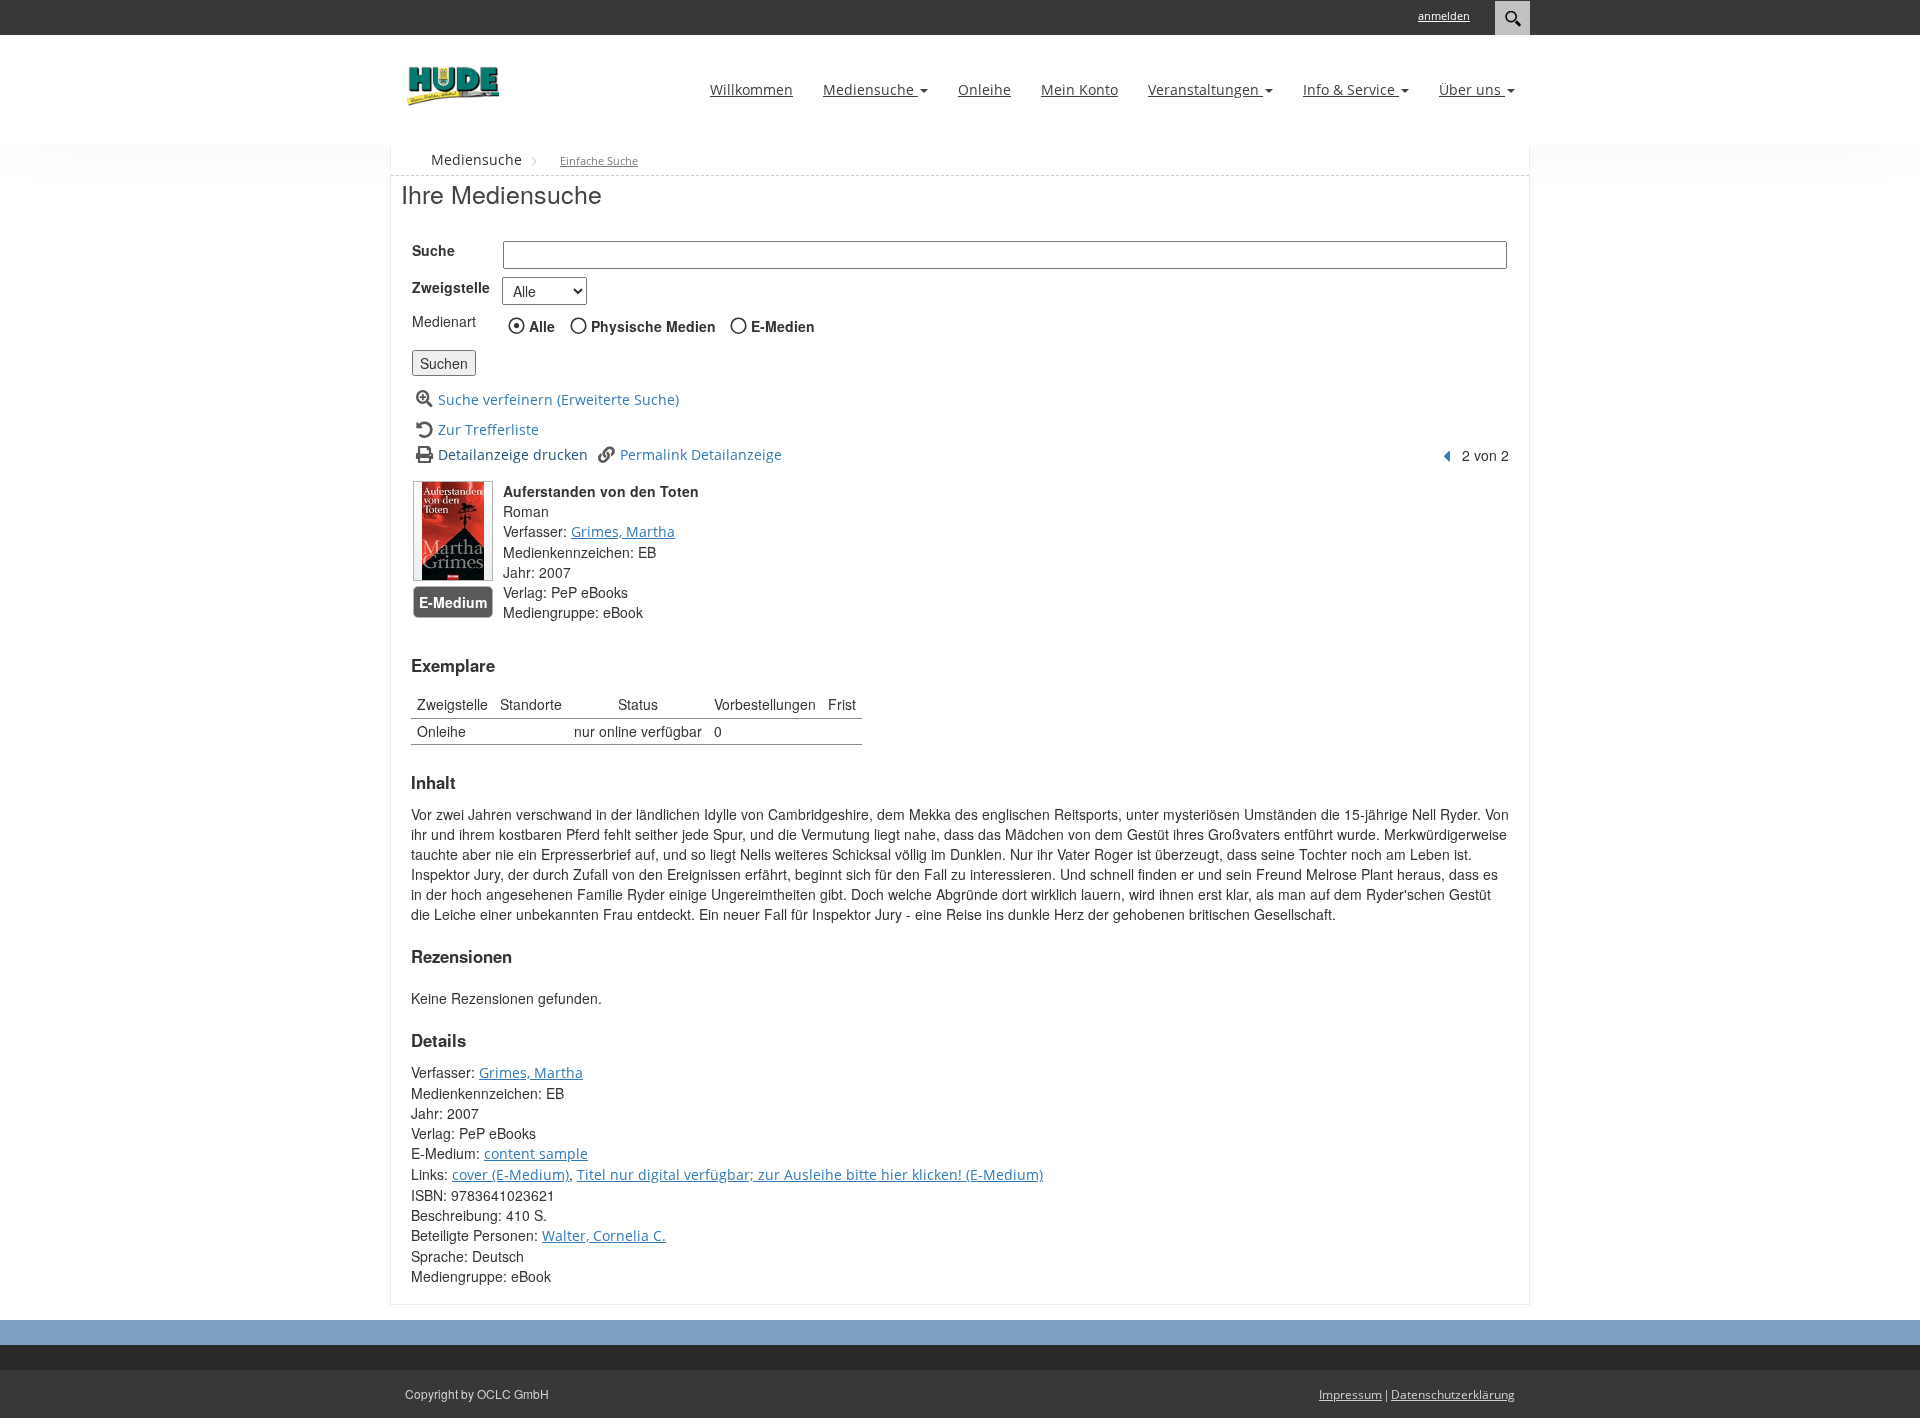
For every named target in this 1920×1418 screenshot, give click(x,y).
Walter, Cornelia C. (604, 1235)
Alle (542, 326)
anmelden (1444, 15)
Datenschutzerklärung (1453, 1394)
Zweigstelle (451, 287)
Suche (433, 250)
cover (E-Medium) (510, 1174)
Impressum (1350, 1394)
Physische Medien (653, 326)
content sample (536, 1153)
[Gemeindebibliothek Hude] (450, 85)
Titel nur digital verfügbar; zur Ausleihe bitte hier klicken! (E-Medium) (810, 1174)
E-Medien (783, 326)
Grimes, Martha (623, 531)
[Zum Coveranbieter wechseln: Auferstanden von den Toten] (453, 531)
